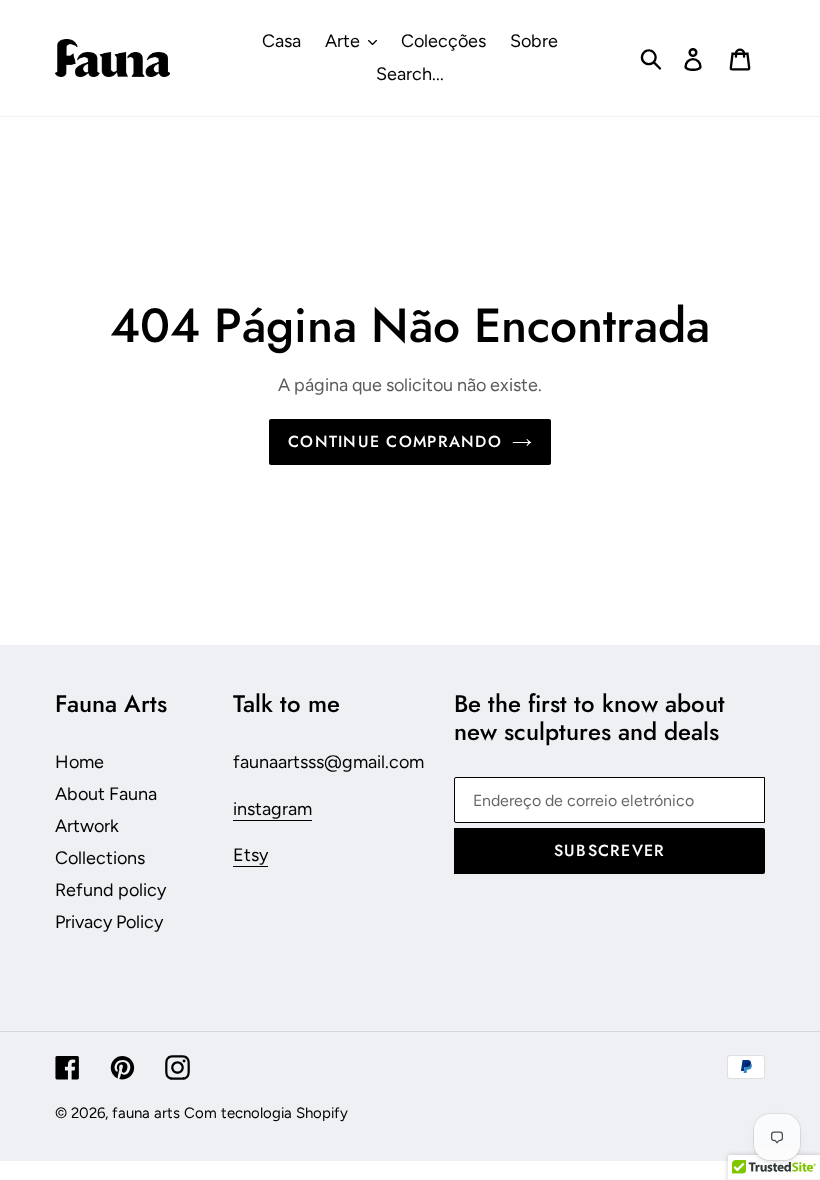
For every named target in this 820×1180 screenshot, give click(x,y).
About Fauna (106, 794)
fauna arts (146, 1113)
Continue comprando (395, 441)
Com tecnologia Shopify (266, 1113)
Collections (100, 858)
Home (79, 762)
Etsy (250, 855)
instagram (272, 809)
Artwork (87, 826)
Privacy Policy (109, 922)
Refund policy (110, 890)
